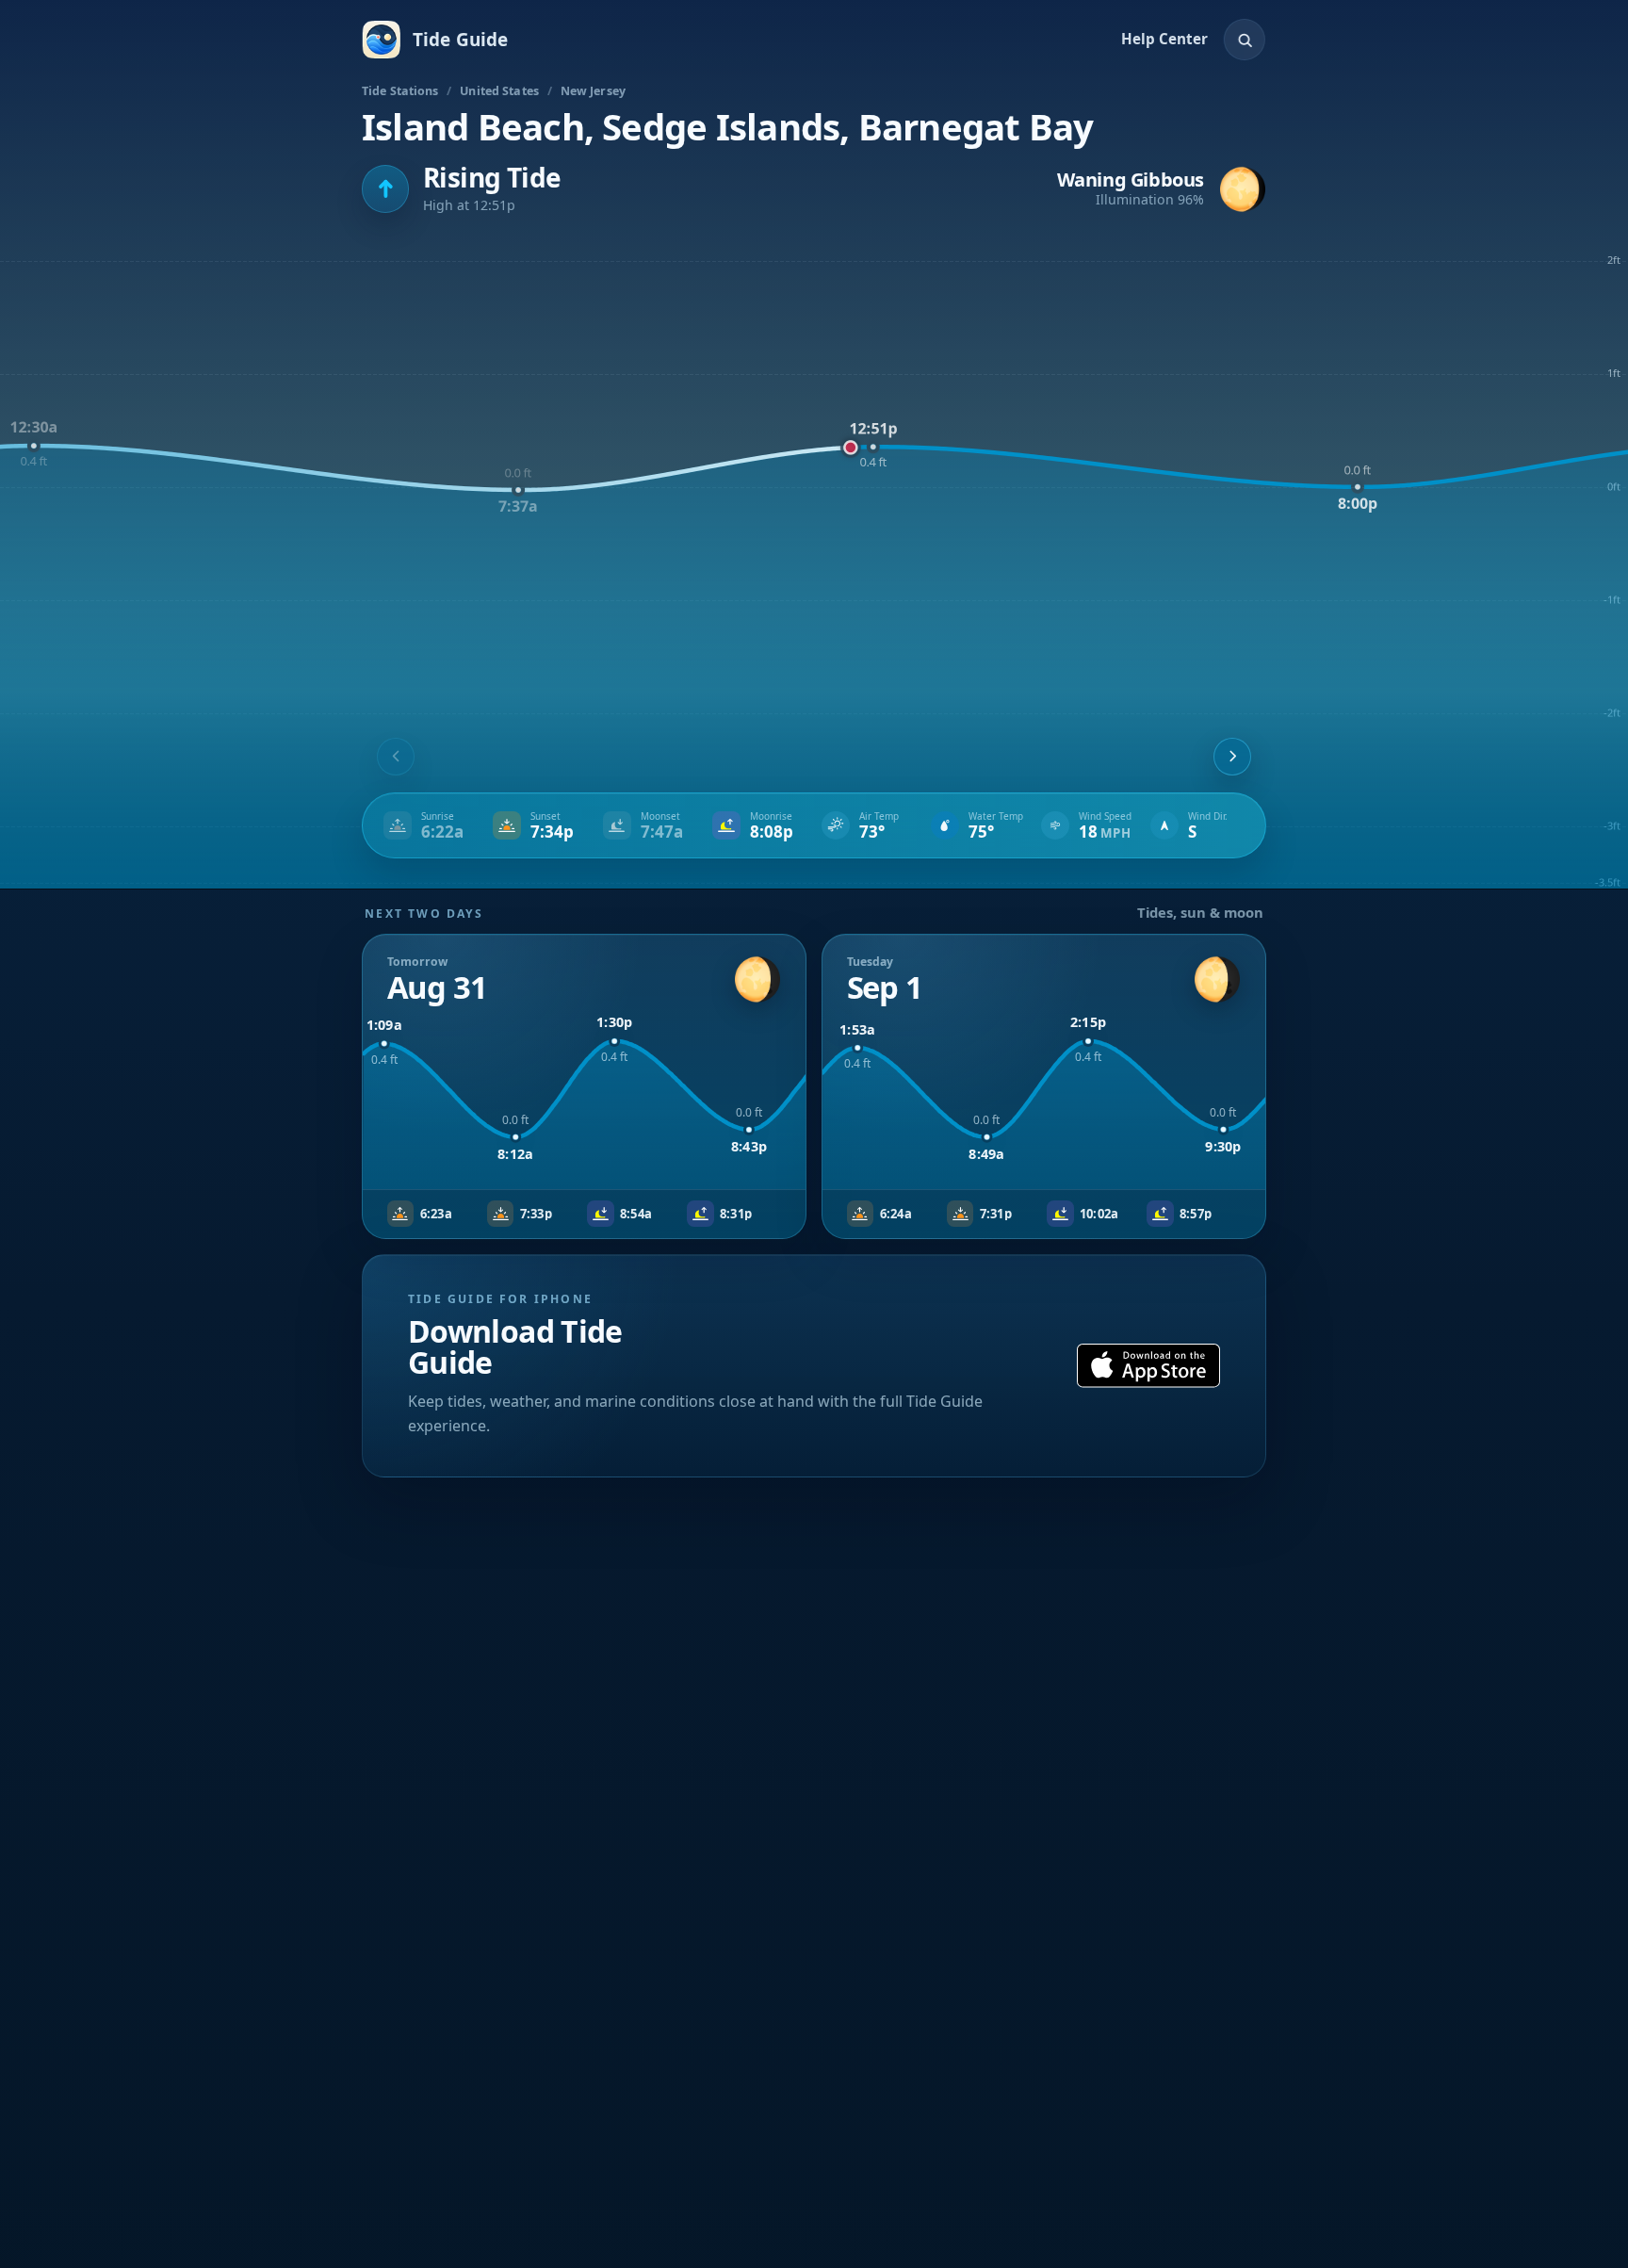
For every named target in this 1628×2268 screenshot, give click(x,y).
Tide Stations (400, 91)
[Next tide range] (1232, 757)
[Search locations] (1245, 40)
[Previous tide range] (396, 757)
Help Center (1164, 39)
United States (499, 91)
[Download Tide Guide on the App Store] (1148, 1366)
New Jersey (593, 91)
